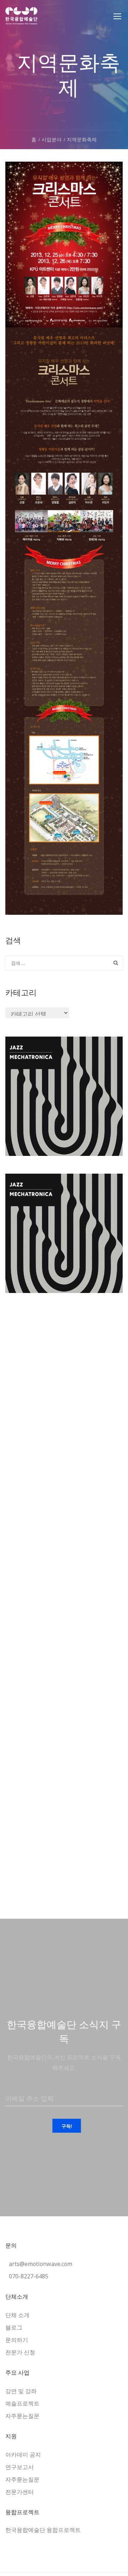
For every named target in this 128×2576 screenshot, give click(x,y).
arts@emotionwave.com (41, 2264)
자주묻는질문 (22, 2416)
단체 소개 (17, 2315)
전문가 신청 (20, 2352)
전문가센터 (20, 2492)
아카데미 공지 (23, 2455)
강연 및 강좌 (21, 2391)
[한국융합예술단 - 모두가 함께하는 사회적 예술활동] (22, 20)
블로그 (14, 2327)
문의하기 (17, 2340)
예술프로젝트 (22, 2403)
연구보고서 (20, 2467)
